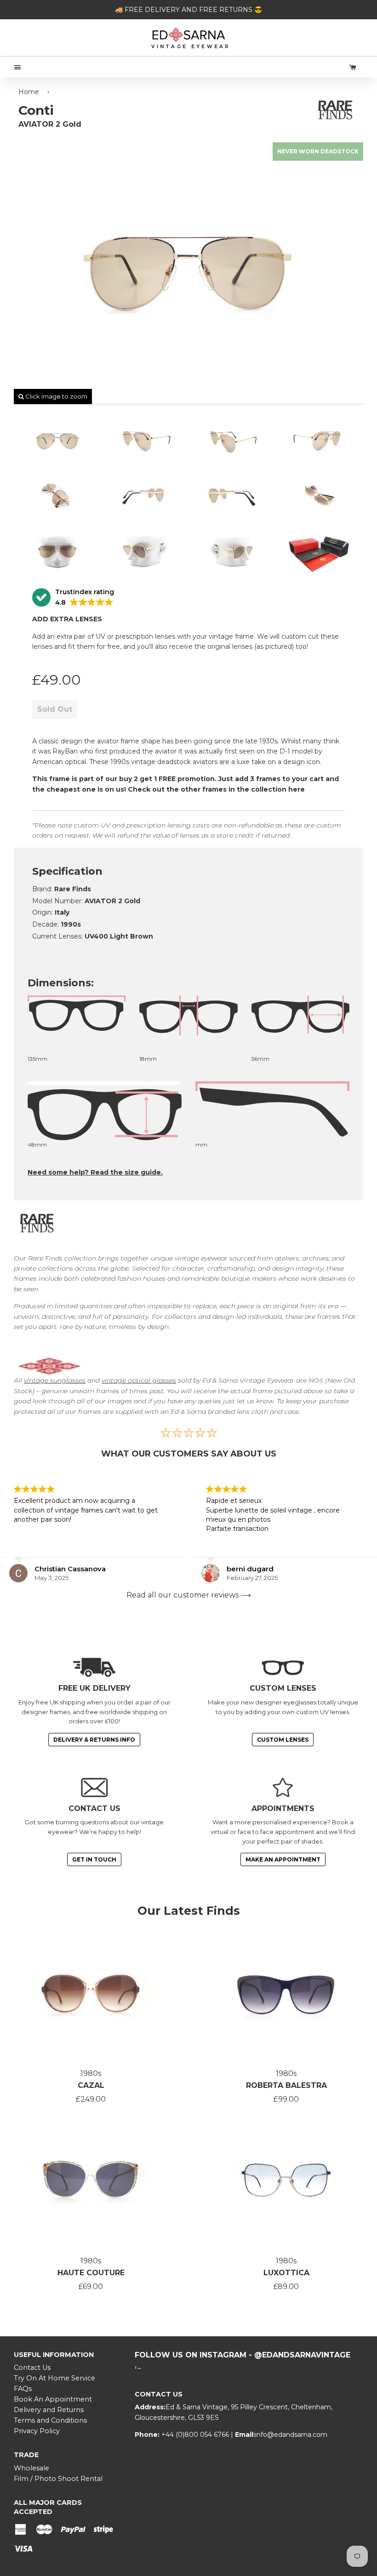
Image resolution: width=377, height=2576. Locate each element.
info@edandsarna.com (291, 2435)
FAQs (23, 2389)
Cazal (91, 2085)
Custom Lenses (283, 1740)
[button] (73, 598)
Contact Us (32, 2368)
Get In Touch (94, 1859)
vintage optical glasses (139, 1380)
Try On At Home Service (54, 2378)
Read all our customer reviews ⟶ (189, 1595)
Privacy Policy (37, 2431)
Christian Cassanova (70, 1569)
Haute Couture (91, 2273)
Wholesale (31, 2468)
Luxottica (286, 2273)
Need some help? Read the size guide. (95, 1172)
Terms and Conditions (50, 2420)
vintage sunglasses (55, 1380)
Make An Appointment (283, 1859)
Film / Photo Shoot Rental (58, 2479)
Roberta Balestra (286, 2085)
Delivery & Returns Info (94, 1740)
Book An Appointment (53, 2399)
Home (29, 92)
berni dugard (250, 1569)
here (297, 789)
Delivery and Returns (49, 2410)
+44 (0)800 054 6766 (196, 2435)
